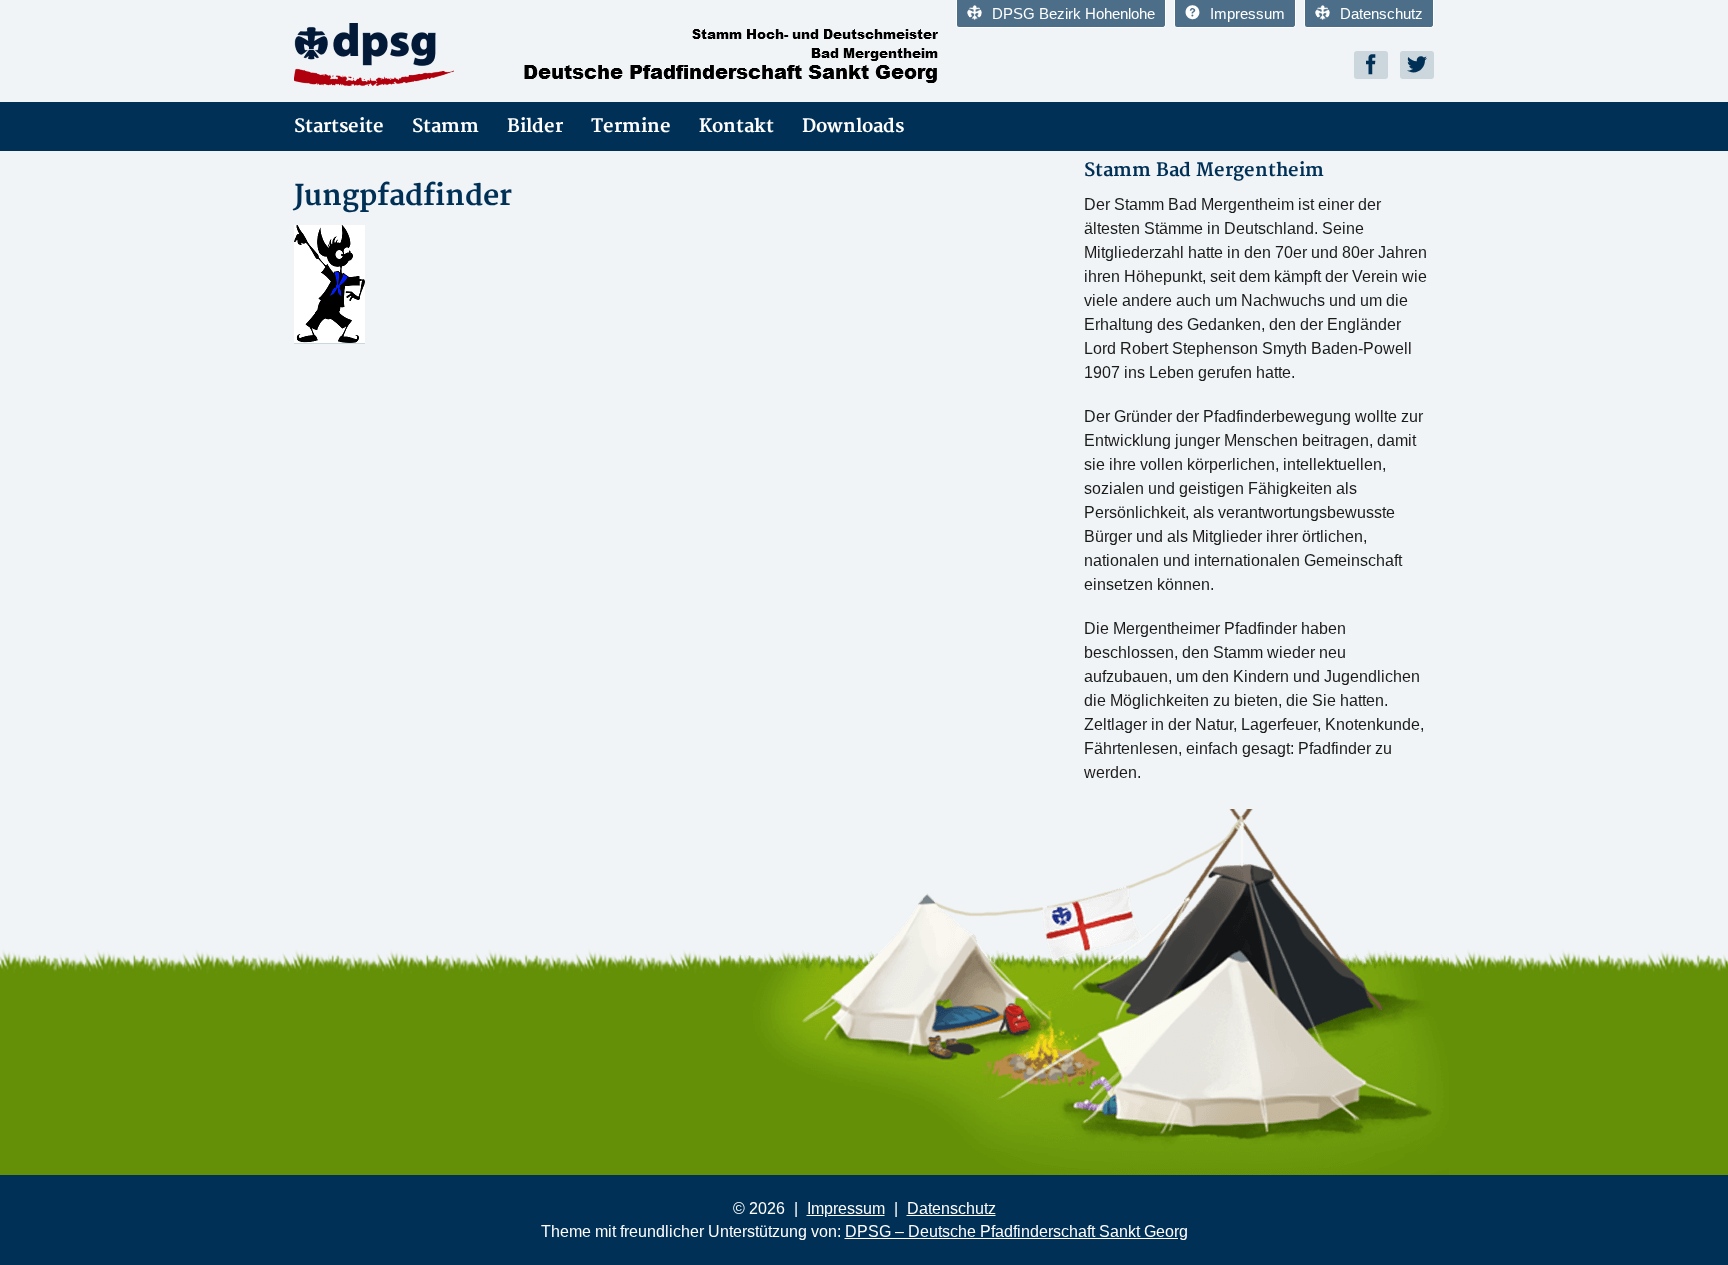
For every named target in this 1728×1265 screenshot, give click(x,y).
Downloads (853, 126)
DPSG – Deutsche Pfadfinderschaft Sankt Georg (1016, 1231)
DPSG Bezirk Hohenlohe (1073, 13)
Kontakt (736, 126)
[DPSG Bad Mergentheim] (474, 54)
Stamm (445, 126)
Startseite (339, 126)
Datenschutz (1381, 13)
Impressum (1247, 13)
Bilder (535, 126)
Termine (631, 126)
